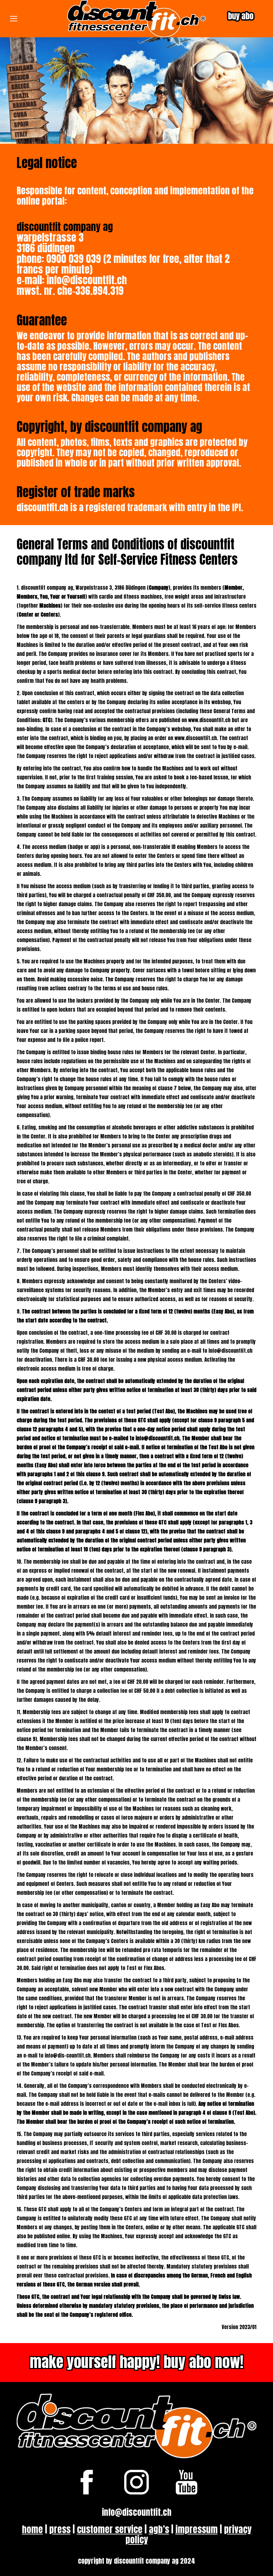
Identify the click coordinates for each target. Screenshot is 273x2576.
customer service (110, 2529)
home (32, 2529)
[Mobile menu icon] (14, 19)
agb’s (159, 2529)
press (60, 2529)
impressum (197, 2529)
